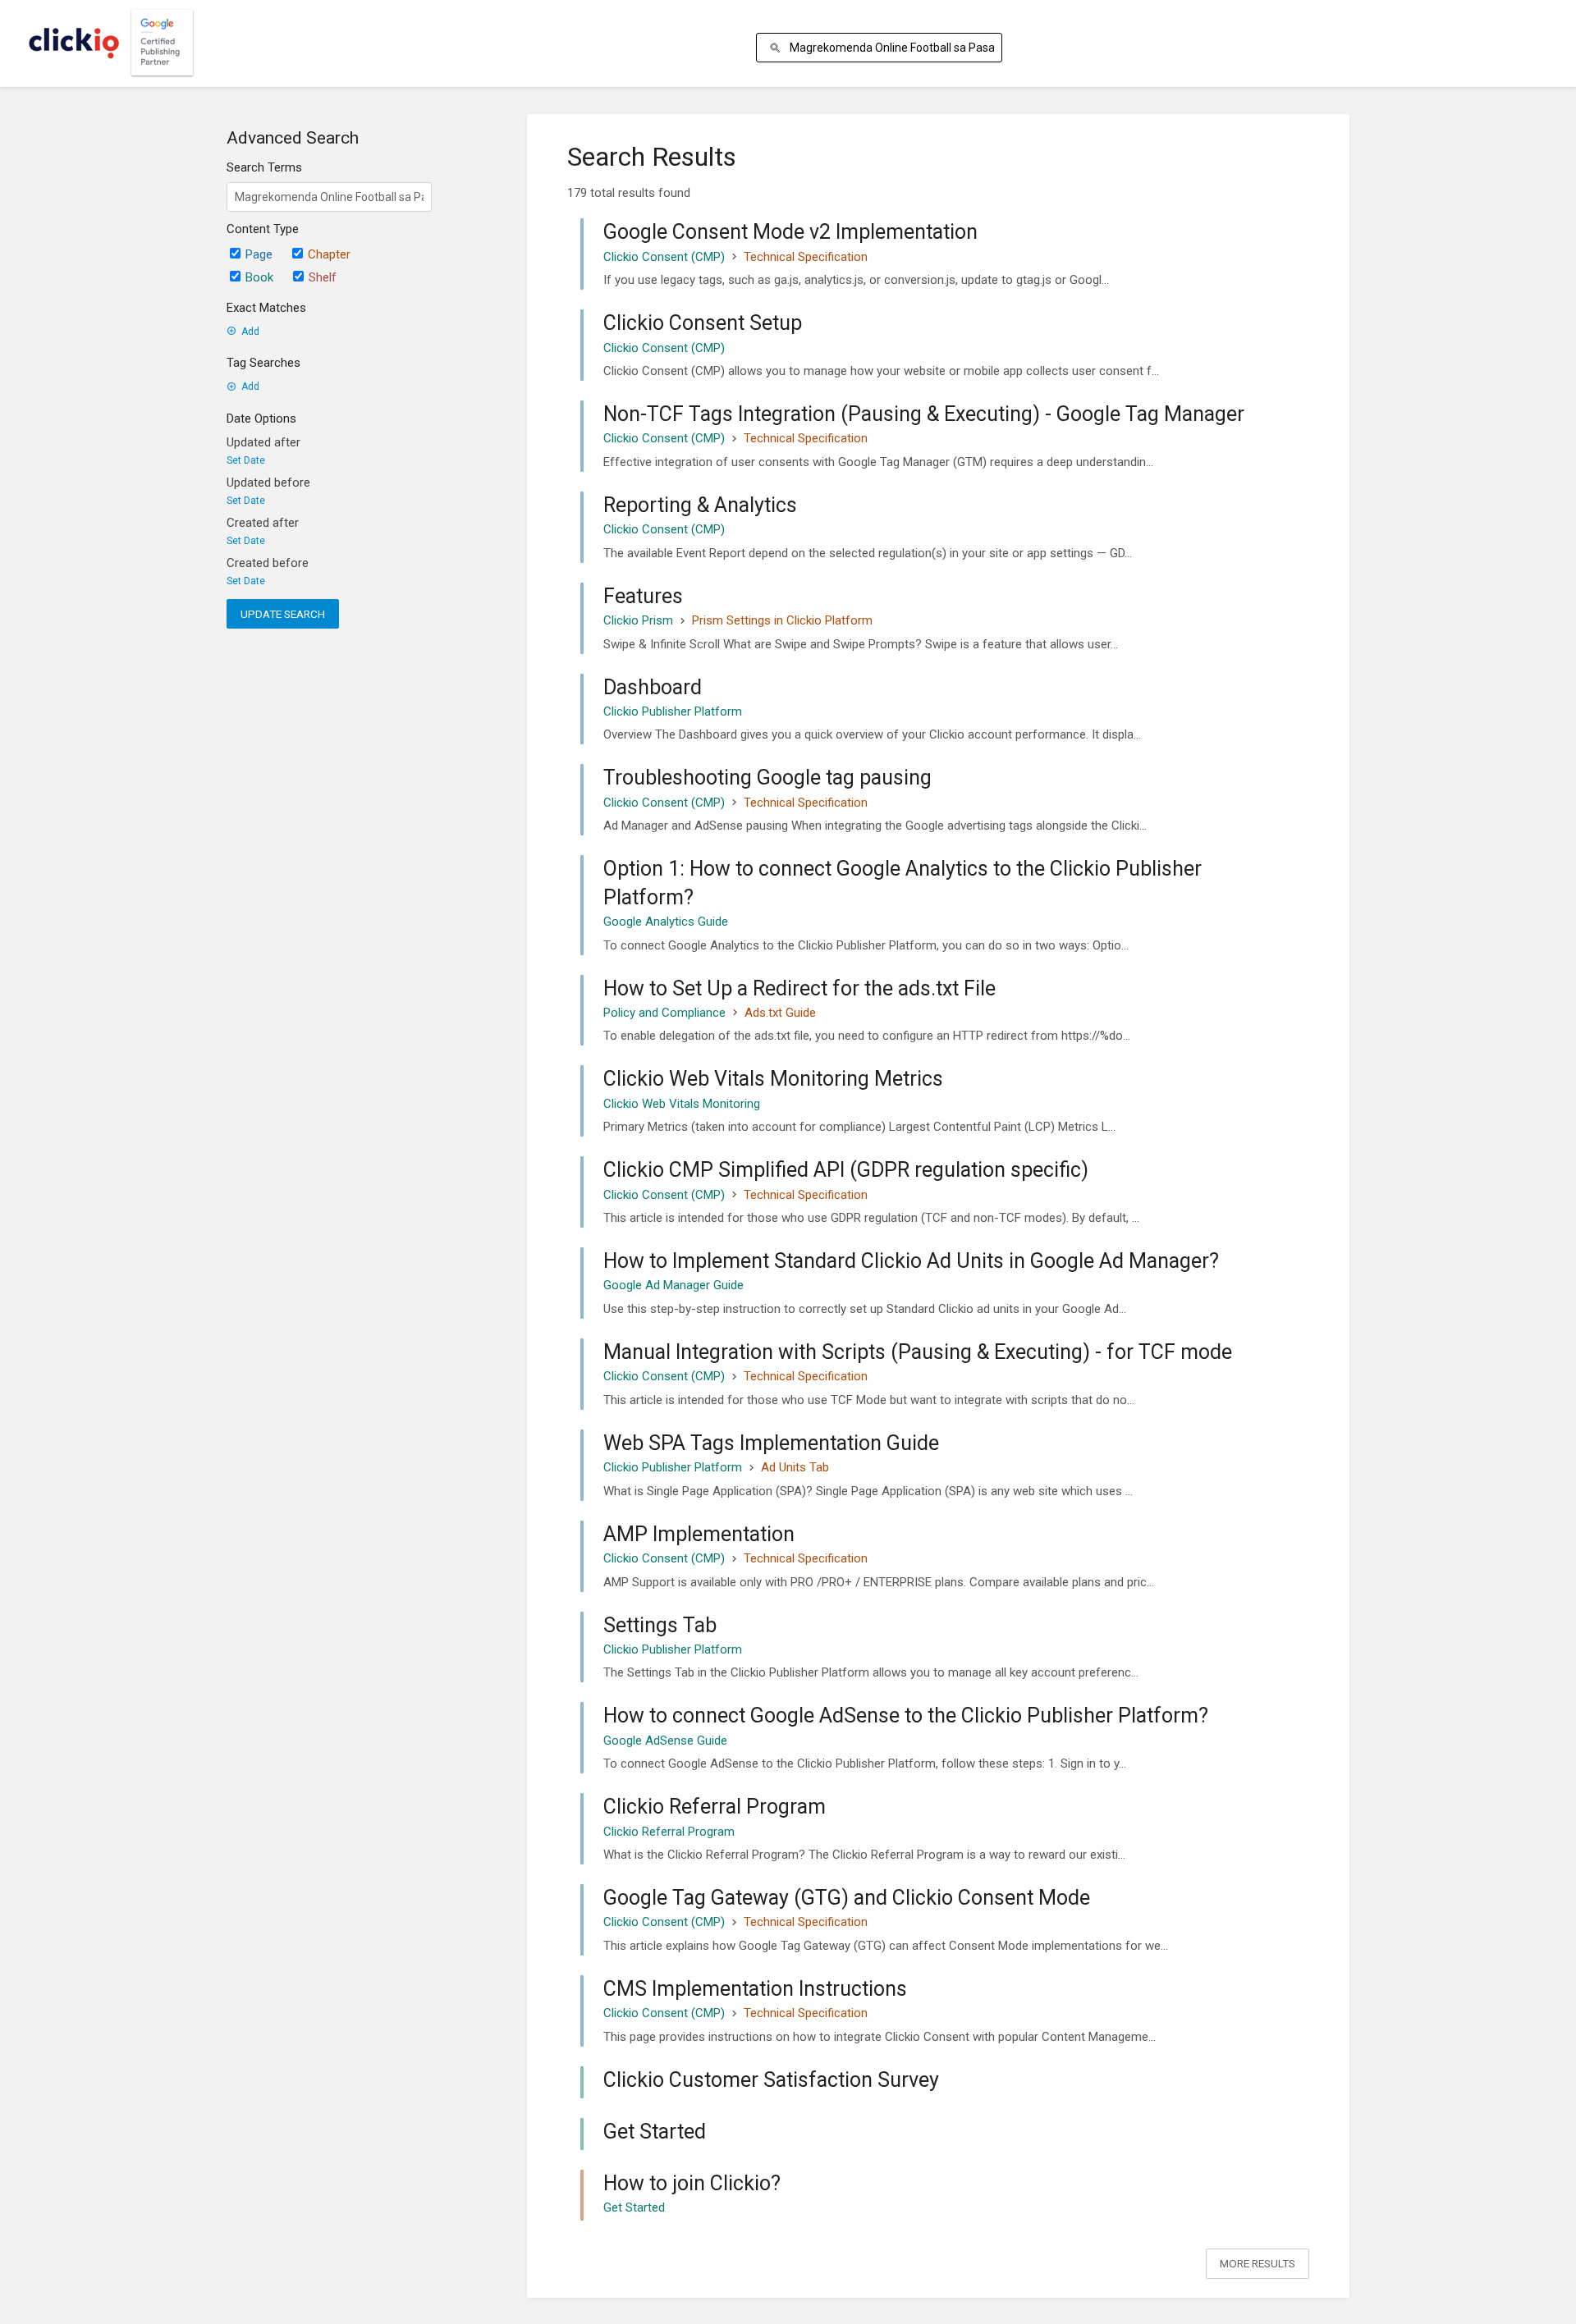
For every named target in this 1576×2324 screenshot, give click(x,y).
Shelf (323, 277)
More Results (1258, 2263)
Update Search (283, 614)
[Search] (778, 48)
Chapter (329, 254)
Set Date (246, 460)
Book (259, 277)
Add (250, 332)
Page (259, 254)
